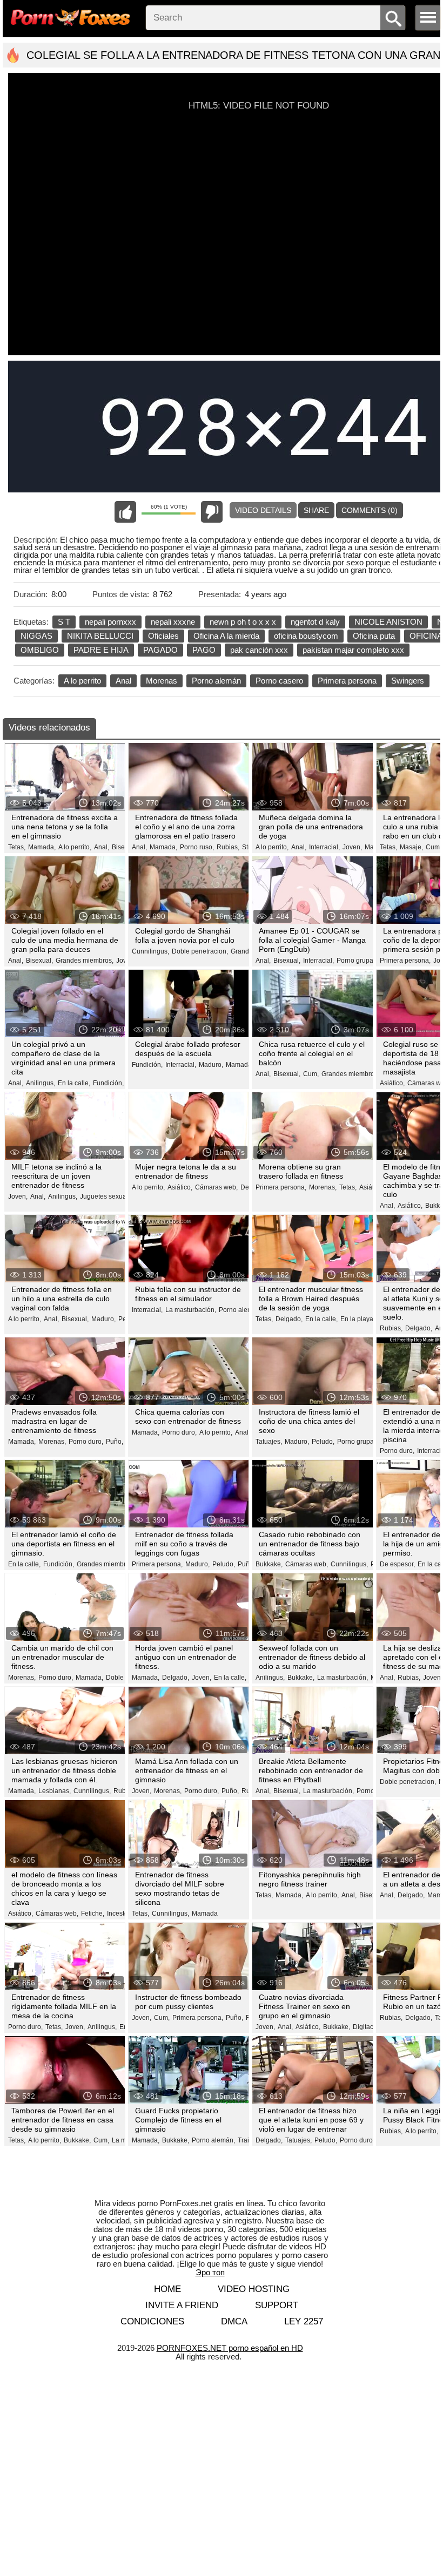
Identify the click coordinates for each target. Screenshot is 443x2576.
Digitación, (368, 2027)
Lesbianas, (55, 1791)
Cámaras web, (216, 1187)
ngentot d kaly (315, 622)
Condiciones (152, 2321)
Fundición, (108, 1083)
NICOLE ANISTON (388, 622)
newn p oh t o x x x (243, 622)
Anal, (102, 847)
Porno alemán (216, 681)
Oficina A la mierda (226, 636)
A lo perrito (82, 681)
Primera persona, (405, 961)
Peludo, (323, 1442)
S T (64, 622)
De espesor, (397, 1564)
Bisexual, (39, 961)
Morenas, (323, 1187)
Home (167, 2289)
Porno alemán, (240, 1310)
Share (316, 510)
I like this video (125, 512)
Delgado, (289, 1319)
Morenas (162, 681)
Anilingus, (41, 1083)
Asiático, (392, 1083)
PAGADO (160, 650)
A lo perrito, (75, 847)
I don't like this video (212, 512)
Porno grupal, (357, 961)
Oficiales (163, 636)
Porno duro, (86, 1442)
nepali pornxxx (110, 622)
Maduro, (211, 1065)
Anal (123, 681)
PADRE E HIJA (101, 650)
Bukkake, (269, 1564)
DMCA (234, 2321)
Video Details (263, 510)
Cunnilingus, (150, 951)
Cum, (434, 847)
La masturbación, (191, 1310)
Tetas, (17, 847)
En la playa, (358, 1319)
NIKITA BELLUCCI (100, 636)
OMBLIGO (40, 650)
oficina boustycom (306, 636)
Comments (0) (370, 510)
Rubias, (228, 847)
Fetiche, (93, 1914)
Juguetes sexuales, (108, 1196)
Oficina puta (374, 636)
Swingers (408, 681)
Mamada (205, 1914)
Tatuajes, (269, 1442)
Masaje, (411, 847)
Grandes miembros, (85, 961)
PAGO (204, 650)
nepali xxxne (173, 622)
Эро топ (210, 2272)
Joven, (352, 847)
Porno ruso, (197, 847)
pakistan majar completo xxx (353, 650)
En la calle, (74, 1083)
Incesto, (118, 1914)
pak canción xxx (259, 650)
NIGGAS (36, 636)
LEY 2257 (304, 2321)
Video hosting (254, 2289)
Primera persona (347, 681)
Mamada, (42, 847)
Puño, (115, 1442)
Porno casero (279, 681)
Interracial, (324, 847)
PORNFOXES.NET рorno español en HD (230, 2348)
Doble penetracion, (200, 951)
